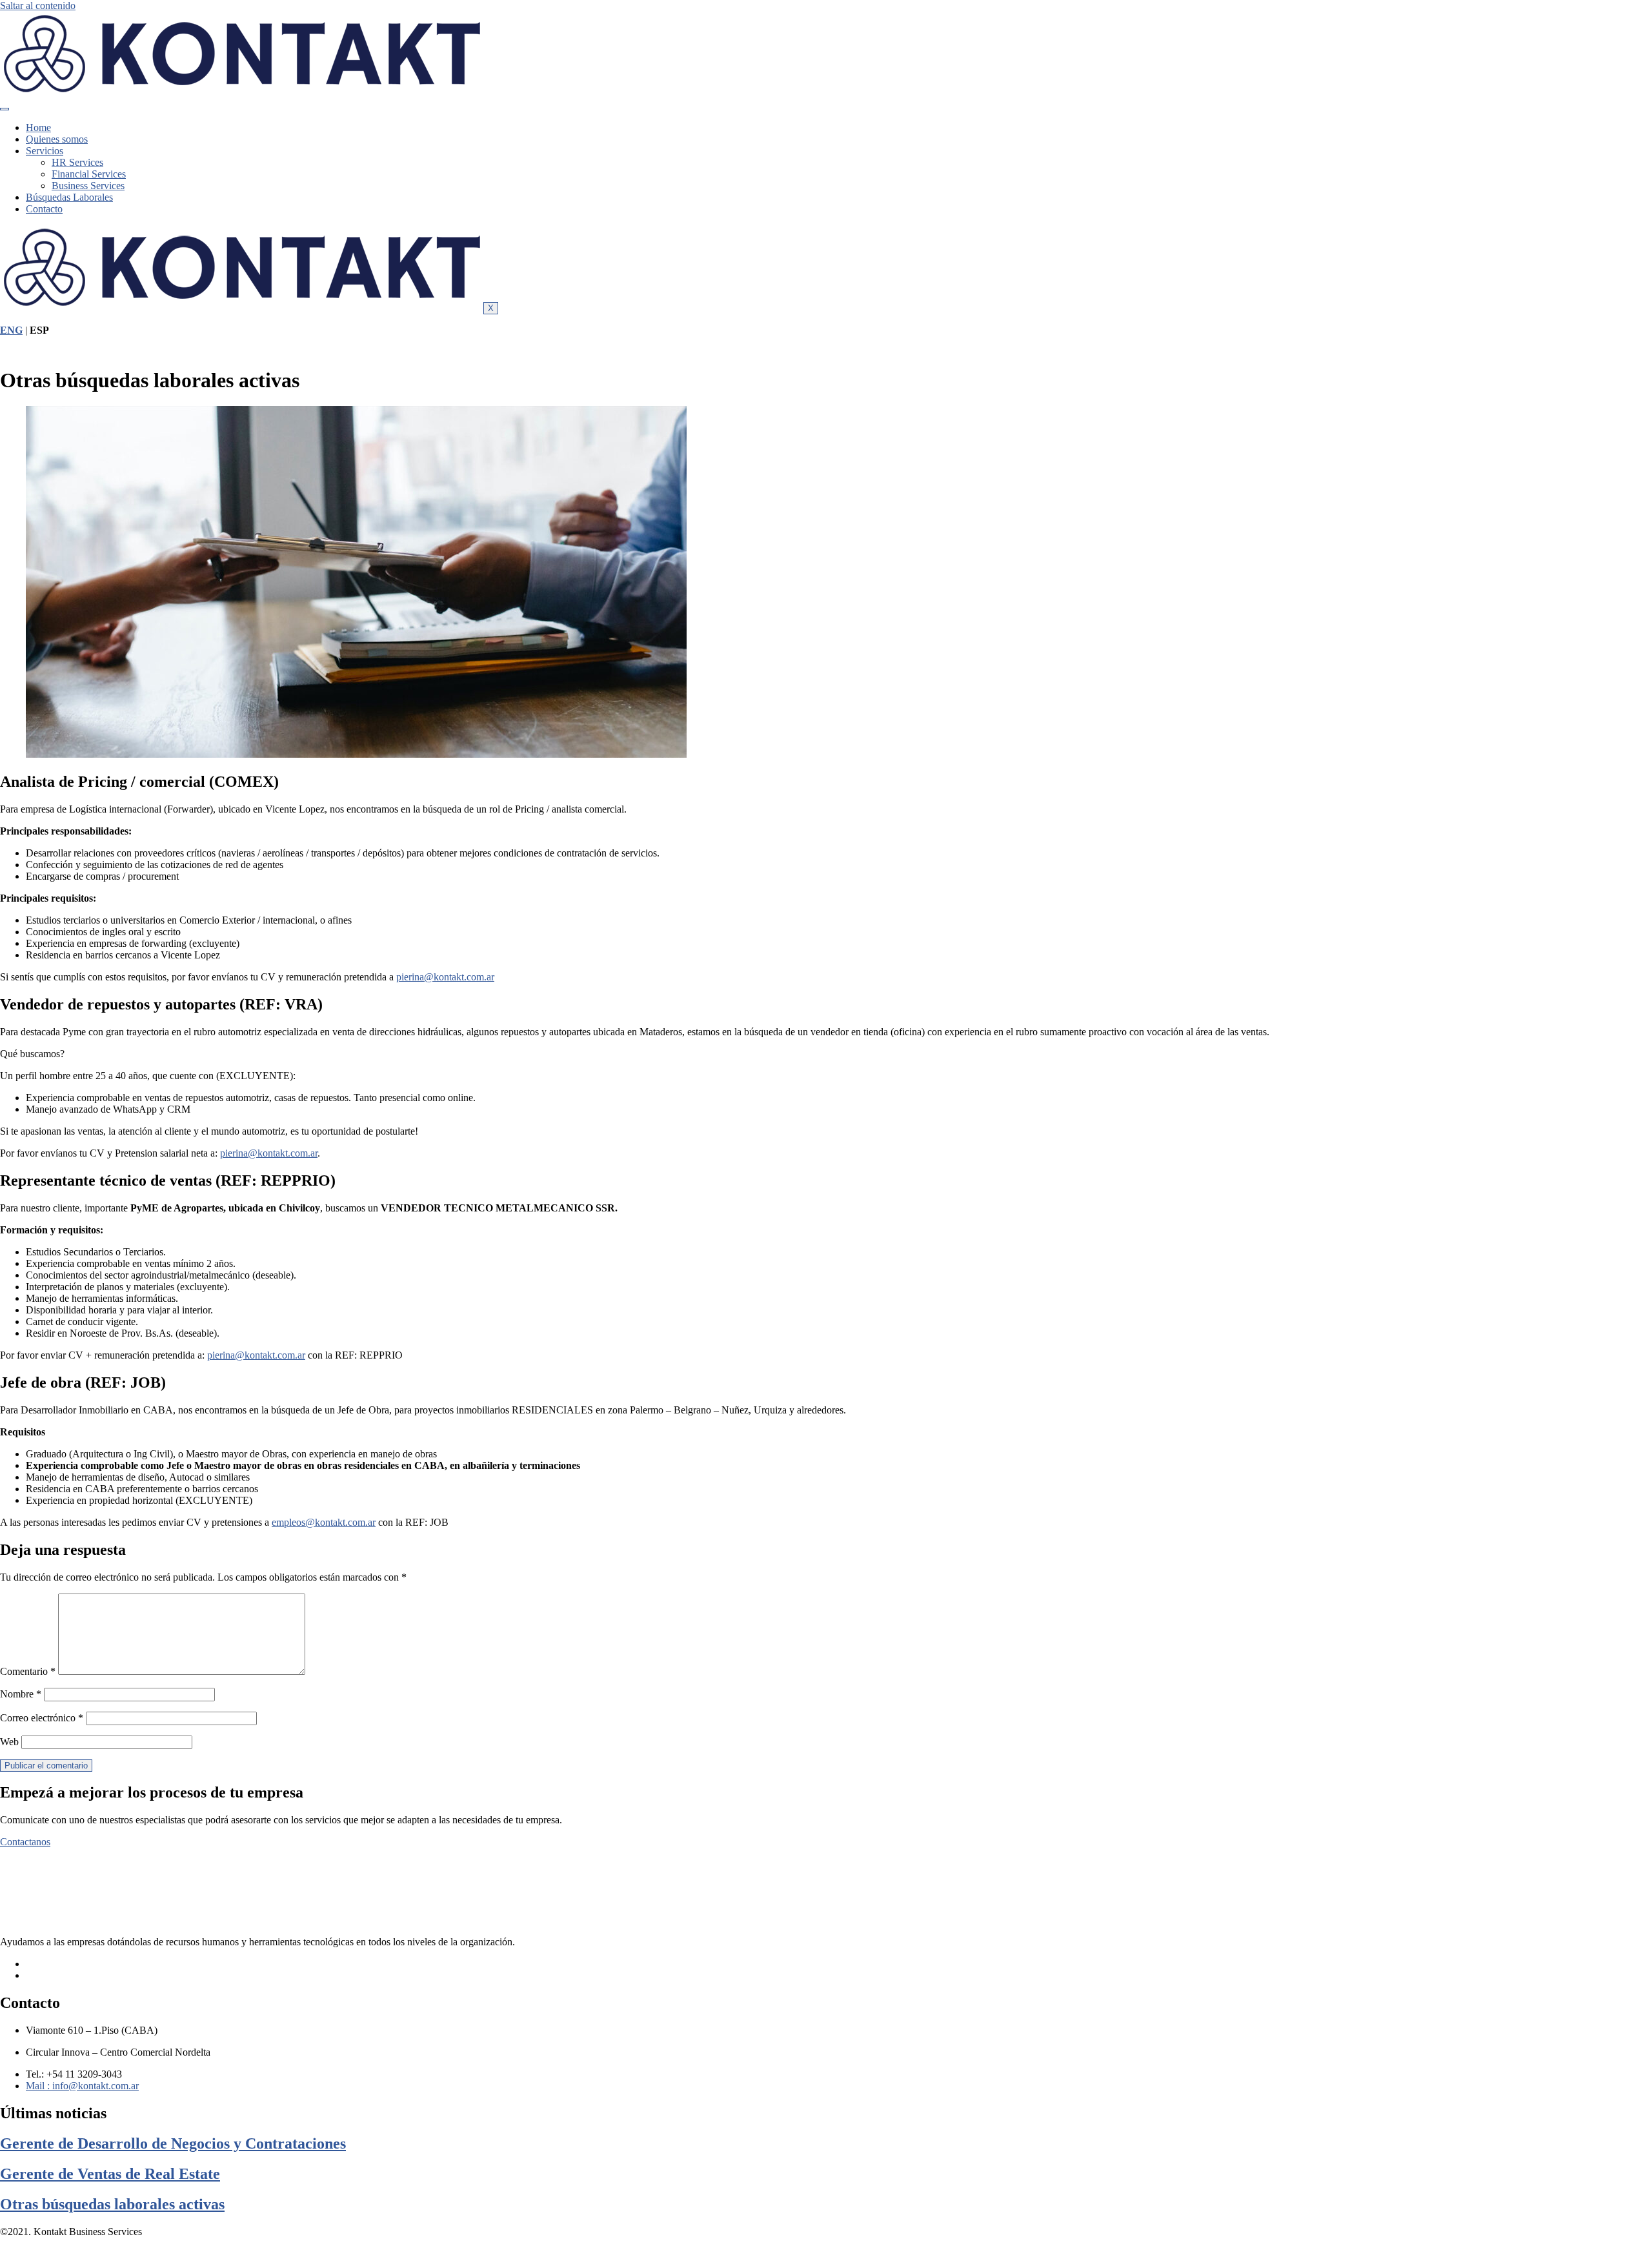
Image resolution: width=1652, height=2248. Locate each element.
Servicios (45, 151)
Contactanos (25, 1842)
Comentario (28, 1671)
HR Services (77, 162)
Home (38, 127)
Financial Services (89, 174)
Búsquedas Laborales (69, 197)
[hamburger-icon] (5, 109)
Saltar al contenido (38, 5)
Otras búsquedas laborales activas (112, 2204)
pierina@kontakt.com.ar (445, 977)
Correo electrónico (42, 1718)
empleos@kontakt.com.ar (324, 1522)
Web (9, 1742)
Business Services (88, 186)
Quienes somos (57, 139)
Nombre (21, 1694)
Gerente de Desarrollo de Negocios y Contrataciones (173, 2143)
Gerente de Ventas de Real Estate (110, 2174)
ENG (11, 330)
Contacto (44, 209)
